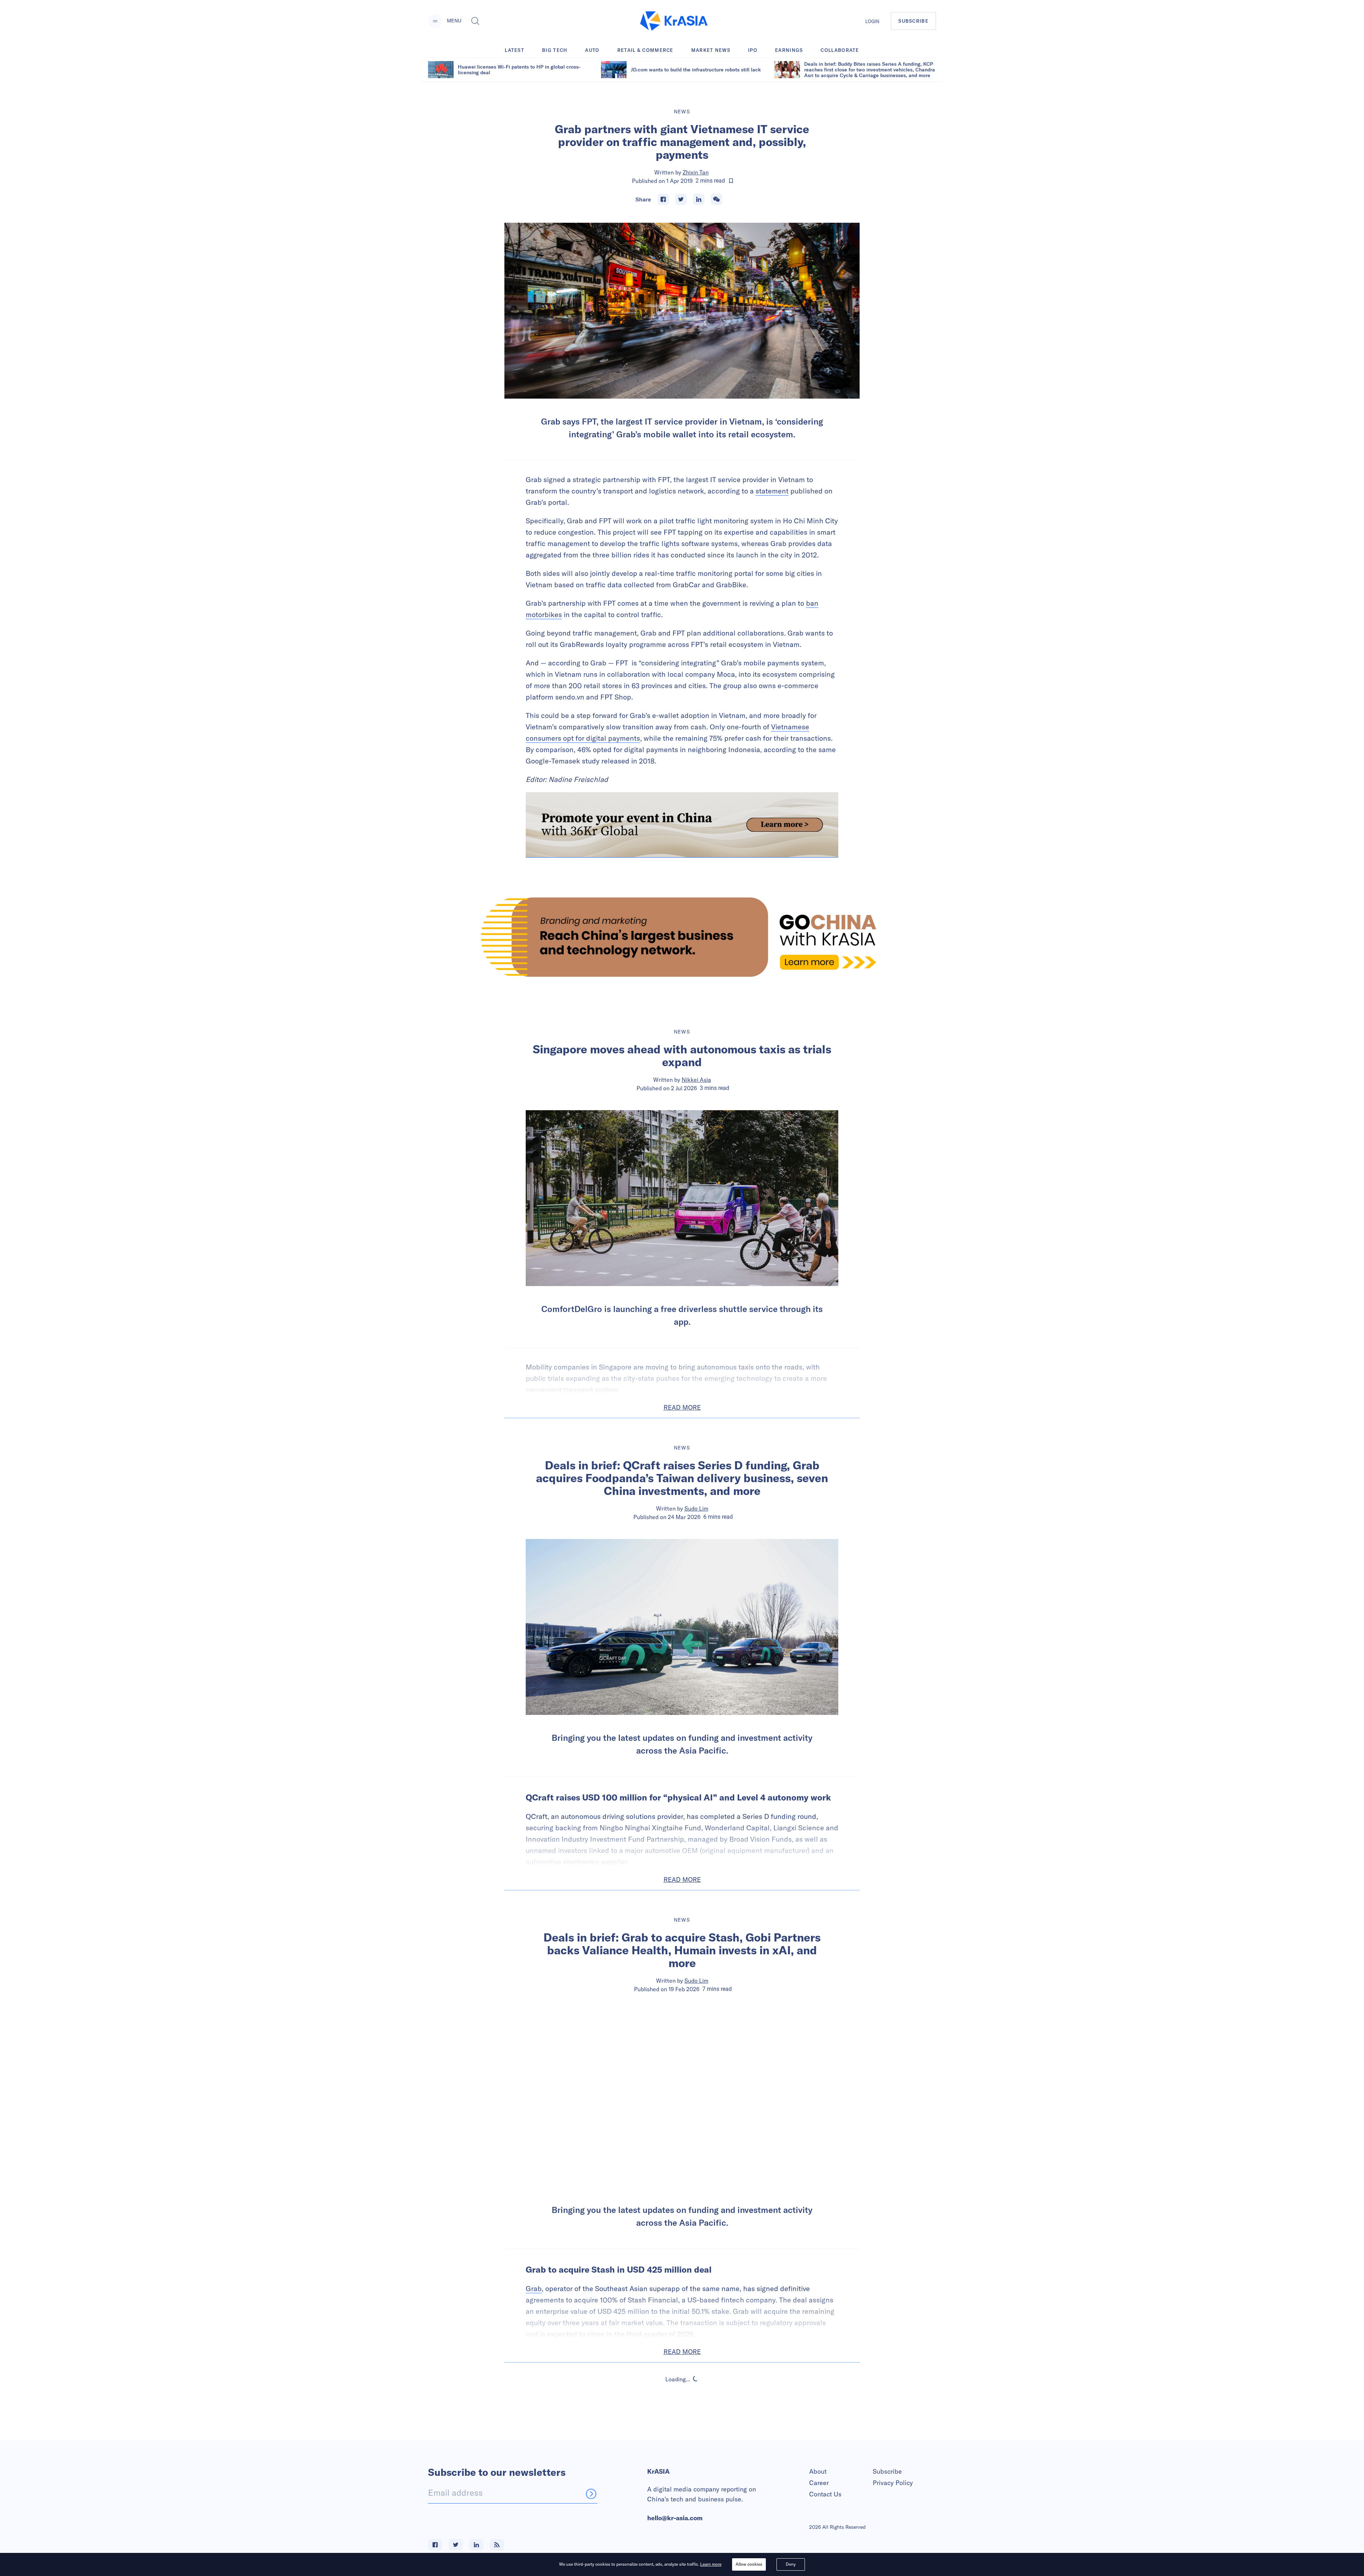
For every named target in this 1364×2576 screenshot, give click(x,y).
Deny (791, 2564)
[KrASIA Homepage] (674, 21)
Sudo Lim (696, 1508)
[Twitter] (681, 199)
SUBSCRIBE (913, 21)
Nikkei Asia (696, 1080)
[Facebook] (663, 199)
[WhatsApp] (716, 199)
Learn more (711, 2564)
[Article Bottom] (682, 825)
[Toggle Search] (475, 21)
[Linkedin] (699, 199)
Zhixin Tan (696, 172)
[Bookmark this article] (731, 181)
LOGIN (872, 21)
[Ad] (682, 937)
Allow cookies (749, 2564)
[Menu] (435, 21)
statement (772, 491)
